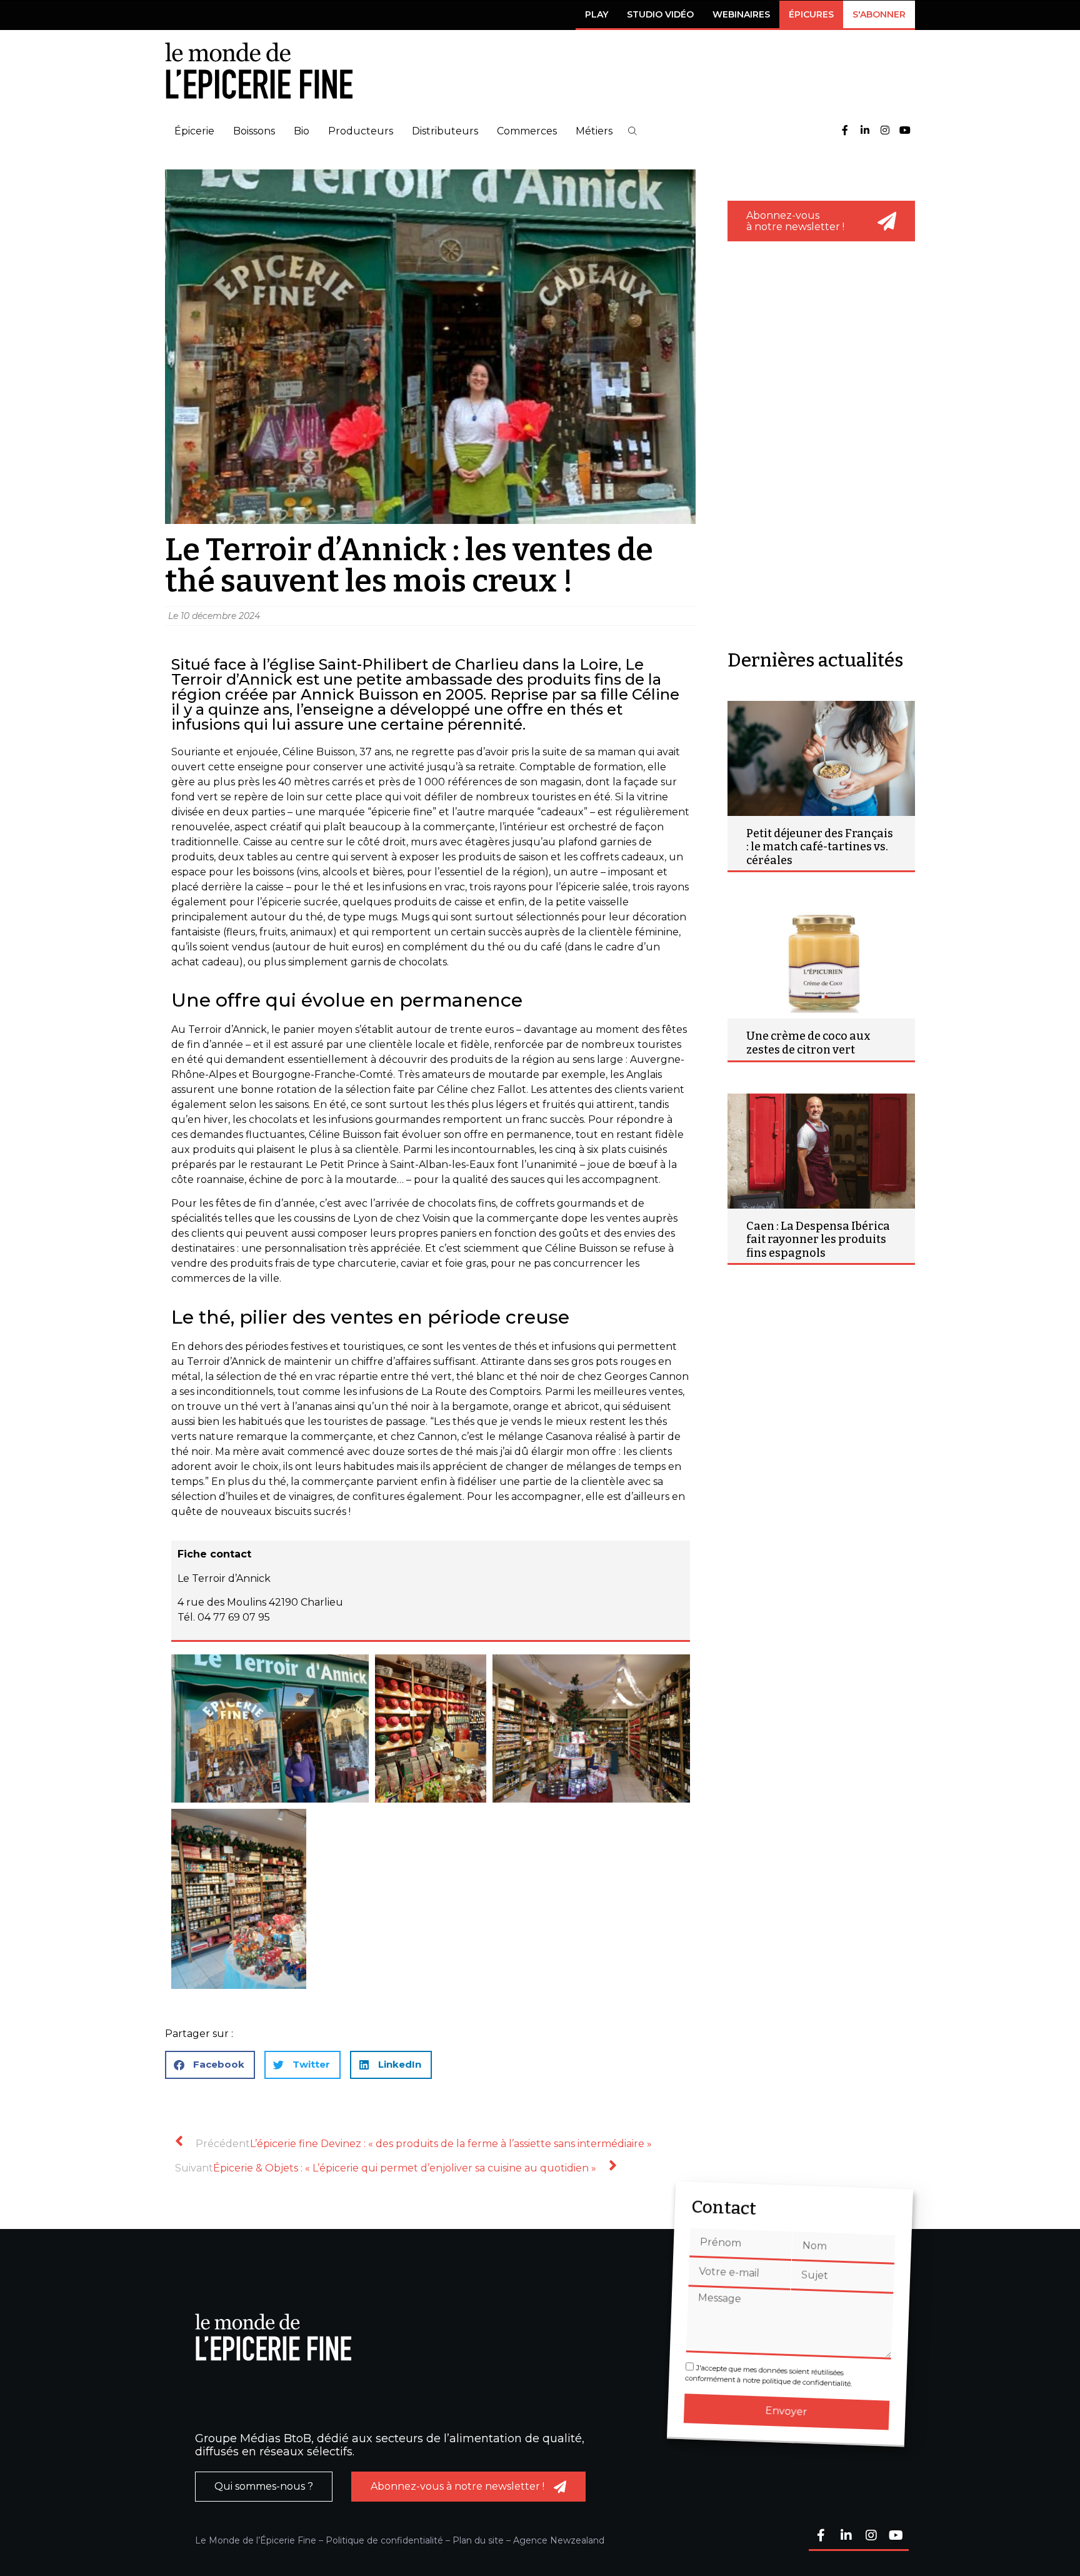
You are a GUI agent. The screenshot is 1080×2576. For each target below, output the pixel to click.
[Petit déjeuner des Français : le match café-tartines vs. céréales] (821, 758)
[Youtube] (905, 131)
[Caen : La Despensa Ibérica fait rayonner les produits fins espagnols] (821, 1151)
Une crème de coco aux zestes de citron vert (808, 1043)
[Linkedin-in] (865, 131)
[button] (632, 131)
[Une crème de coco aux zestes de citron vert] (821, 961)
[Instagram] (885, 131)
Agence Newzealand (559, 2540)
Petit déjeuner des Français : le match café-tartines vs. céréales (820, 847)
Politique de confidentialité (384, 2540)
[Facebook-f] (845, 131)
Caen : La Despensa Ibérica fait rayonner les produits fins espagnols (818, 1240)
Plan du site (478, 2540)
